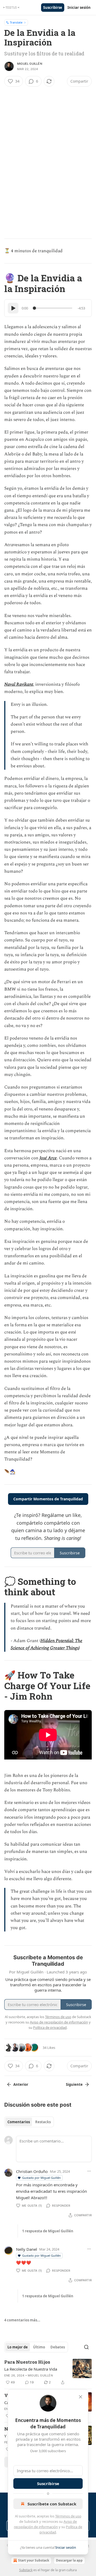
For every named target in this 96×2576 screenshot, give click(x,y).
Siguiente (74, 2084)
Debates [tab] (58, 2347)
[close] (81, 2397)
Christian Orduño (32, 2171)
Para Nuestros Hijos (27, 2362)
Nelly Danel (27, 2249)
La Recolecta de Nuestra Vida (31, 2369)
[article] (48, 2372)
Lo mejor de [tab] (18, 2347)
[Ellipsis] (89, 2171)
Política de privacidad (50, 2027)
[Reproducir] (13, 308)
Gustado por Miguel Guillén (41, 2178)
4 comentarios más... (22, 2320)
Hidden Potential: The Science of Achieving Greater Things (47, 1644)
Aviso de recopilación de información (59, 2022)
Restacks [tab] (43, 2122)
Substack (26, 2570)
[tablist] (29, 2122)
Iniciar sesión (79, 7)
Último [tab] (39, 2347)
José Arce (48, 1158)
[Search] (86, 2347)
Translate (16, 22)
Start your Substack (34, 2560)
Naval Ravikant (19, 684)
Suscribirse (53, 7)
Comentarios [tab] (19, 2122)
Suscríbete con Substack (52, 2504)
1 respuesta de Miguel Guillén (48, 2231)
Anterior (21, 2084)
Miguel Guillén (30, 64)
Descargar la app (69, 2560)
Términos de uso (68, 2516)
